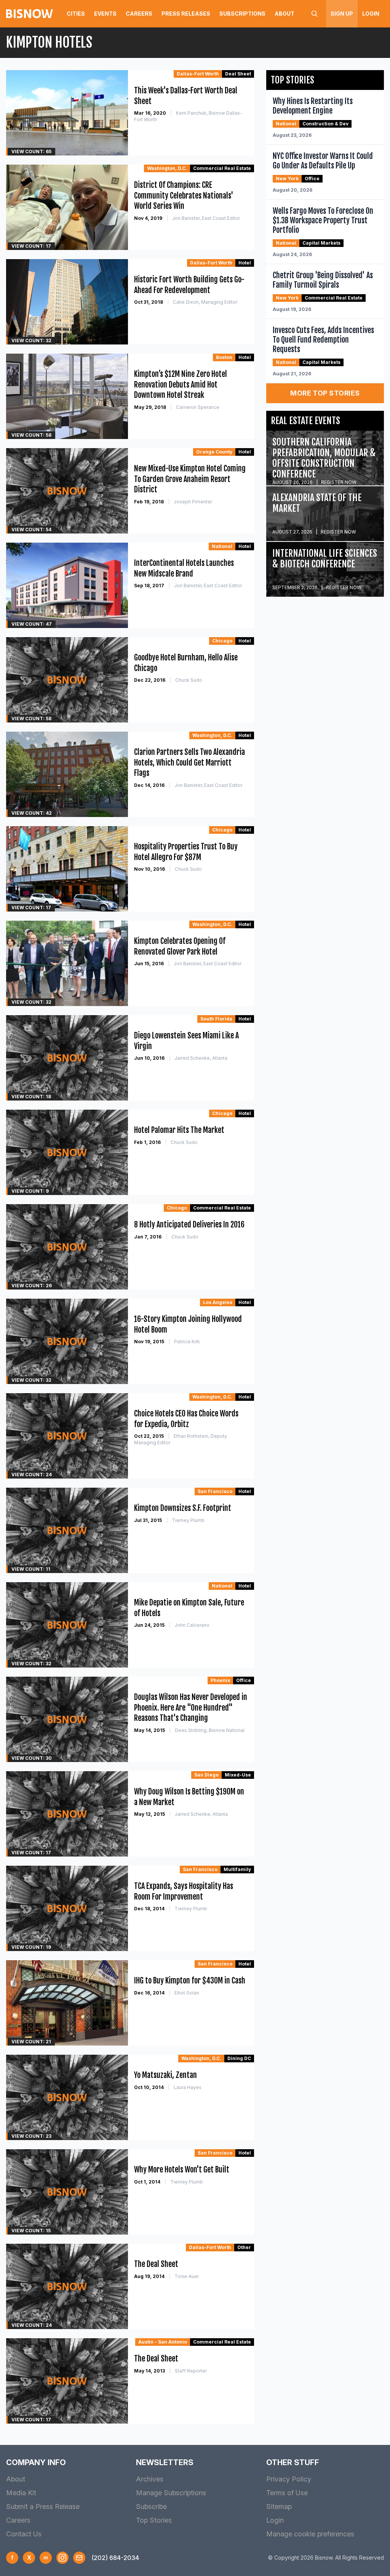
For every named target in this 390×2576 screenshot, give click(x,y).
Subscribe (151, 2506)
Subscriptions (242, 14)
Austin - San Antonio (163, 2342)
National (222, 546)
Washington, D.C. (167, 168)
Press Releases (186, 14)
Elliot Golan (187, 1993)
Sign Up (342, 14)
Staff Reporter (191, 2371)
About (285, 14)
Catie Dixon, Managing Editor (205, 302)
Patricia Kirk (187, 1342)
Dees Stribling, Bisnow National (210, 1730)
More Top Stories (325, 393)
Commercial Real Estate (222, 168)
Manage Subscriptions (171, 2493)
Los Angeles (218, 1302)
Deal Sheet (238, 74)
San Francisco (215, 1491)
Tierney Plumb (188, 1520)
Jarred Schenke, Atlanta (201, 1058)
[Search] (315, 14)
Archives (150, 2479)
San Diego (206, 1775)
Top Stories (154, 2520)
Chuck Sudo (189, 680)
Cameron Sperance (198, 407)
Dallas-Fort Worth (198, 74)
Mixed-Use (238, 1775)
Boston (224, 357)
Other (244, 2247)
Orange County (214, 452)
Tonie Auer (187, 2276)
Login (371, 14)
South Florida (216, 1019)
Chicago (222, 641)
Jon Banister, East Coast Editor (206, 218)
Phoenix (220, 1680)
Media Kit (21, 2493)
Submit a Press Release (43, 2506)
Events (105, 14)
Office (244, 1680)
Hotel (245, 263)
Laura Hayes (188, 2087)
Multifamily (237, 1869)
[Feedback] (79, 2558)
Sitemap (279, 2506)
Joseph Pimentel (193, 502)
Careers (139, 14)
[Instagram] (62, 2558)
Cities (76, 14)
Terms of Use (287, 2493)
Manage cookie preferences (310, 2534)
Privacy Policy (289, 2479)
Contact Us (24, 2534)
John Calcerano (192, 1625)
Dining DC (239, 2058)
